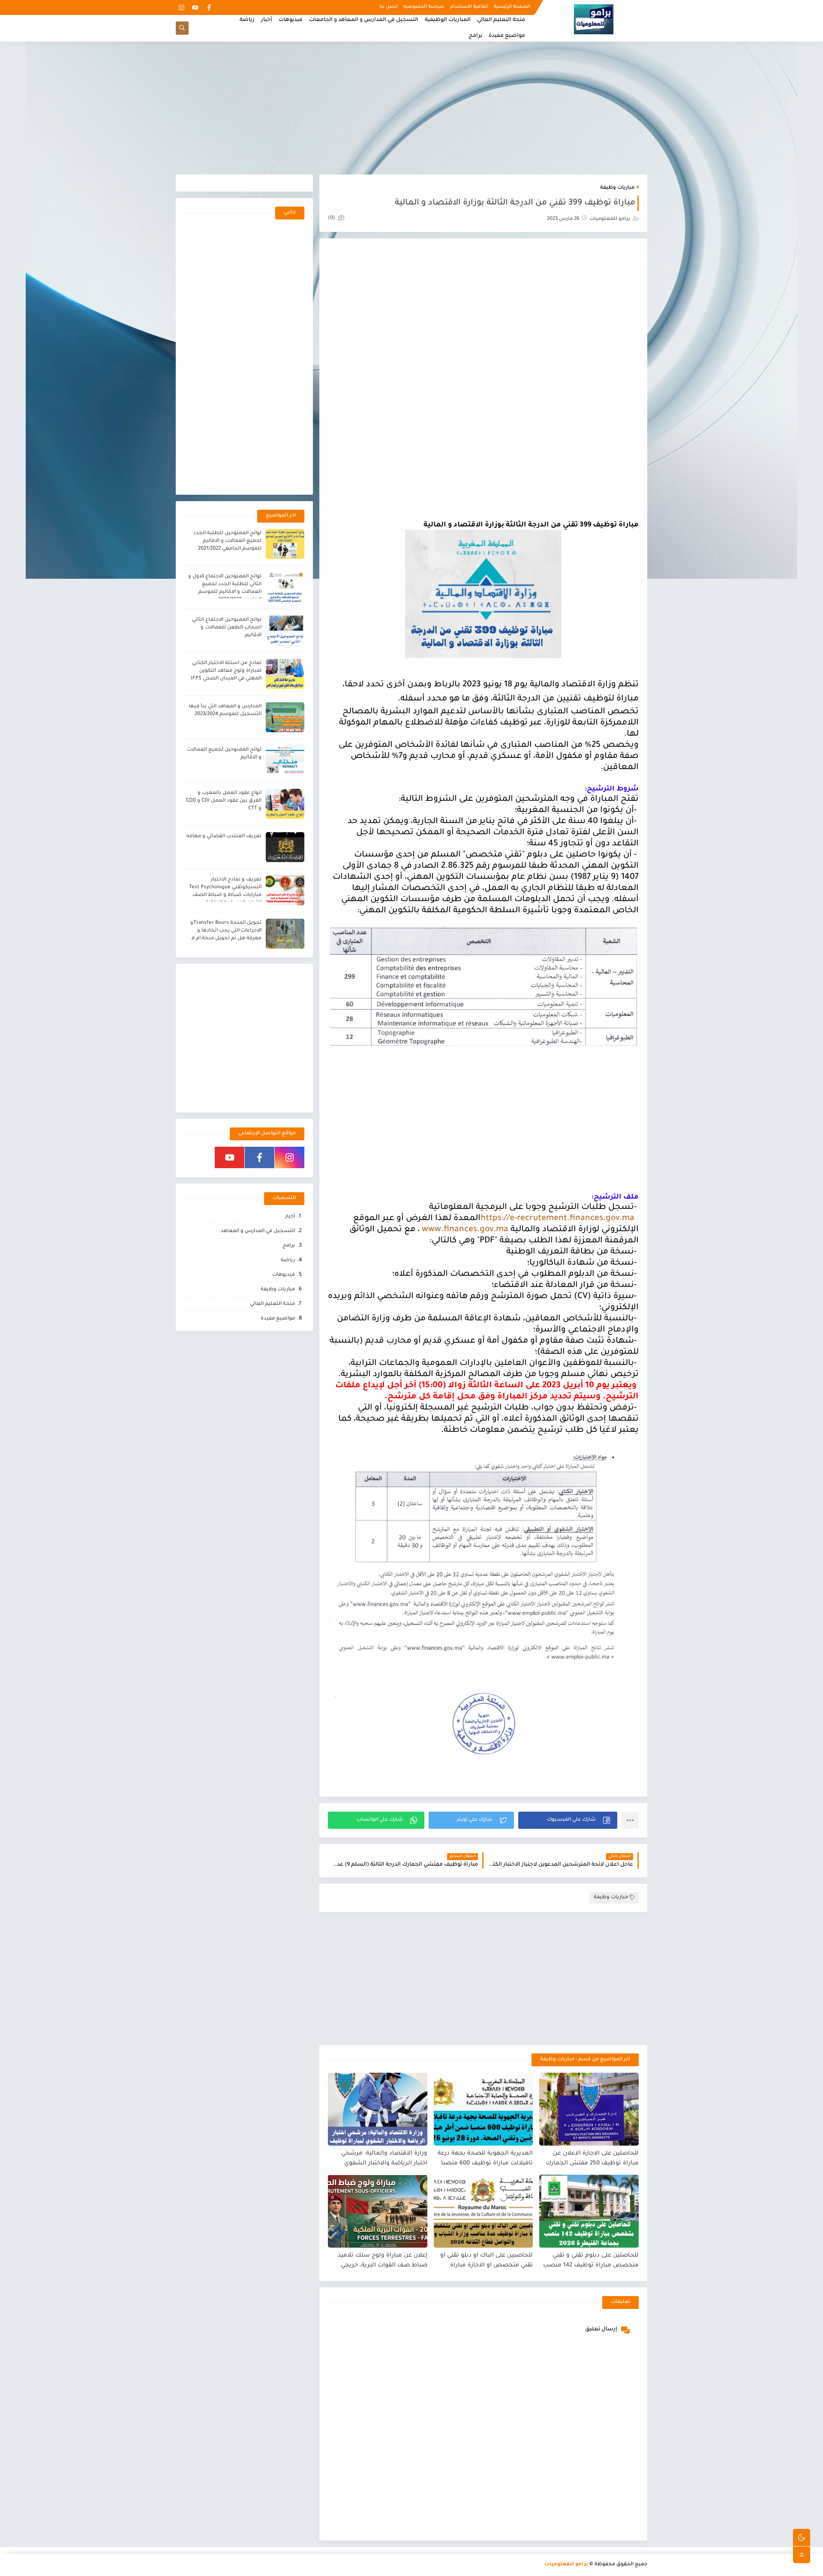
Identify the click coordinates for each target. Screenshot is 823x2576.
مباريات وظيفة (617, 188)
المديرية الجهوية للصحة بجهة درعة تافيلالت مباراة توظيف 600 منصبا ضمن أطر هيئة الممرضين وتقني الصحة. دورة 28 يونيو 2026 (485, 2159)
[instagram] (182, 8)
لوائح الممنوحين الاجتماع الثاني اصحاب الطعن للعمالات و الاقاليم (227, 628)
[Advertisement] (411, 108)
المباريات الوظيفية (448, 20)
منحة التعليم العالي (501, 20)
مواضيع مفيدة (507, 36)
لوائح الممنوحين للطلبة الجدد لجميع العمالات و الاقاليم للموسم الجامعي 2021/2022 (227, 541)
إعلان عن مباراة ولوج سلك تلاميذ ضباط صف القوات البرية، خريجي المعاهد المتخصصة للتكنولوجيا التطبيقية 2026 (383, 2261)
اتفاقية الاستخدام (469, 7)
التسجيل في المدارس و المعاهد (258, 1231)
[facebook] (209, 8)
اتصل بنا (389, 7)
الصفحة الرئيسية (512, 7)
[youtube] (195, 8)
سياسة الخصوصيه (424, 7)
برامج (475, 36)
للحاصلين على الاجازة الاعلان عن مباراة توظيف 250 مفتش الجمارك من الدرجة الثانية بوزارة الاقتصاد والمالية (592, 2159)
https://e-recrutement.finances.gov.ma (557, 1219)
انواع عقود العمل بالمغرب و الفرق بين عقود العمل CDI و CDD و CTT (224, 801)
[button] (568, 1820)
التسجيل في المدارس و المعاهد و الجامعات (364, 20)
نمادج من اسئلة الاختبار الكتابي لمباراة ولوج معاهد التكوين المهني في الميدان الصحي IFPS (226, 671)
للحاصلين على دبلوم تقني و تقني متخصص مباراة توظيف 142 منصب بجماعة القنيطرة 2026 (591, 2261)
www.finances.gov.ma (465, 1230)
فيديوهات (291, 20)
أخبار (267, 20)
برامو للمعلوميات (566, 2565)
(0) (332, 218)
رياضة (247, 20)
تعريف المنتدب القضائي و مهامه (224, 837)
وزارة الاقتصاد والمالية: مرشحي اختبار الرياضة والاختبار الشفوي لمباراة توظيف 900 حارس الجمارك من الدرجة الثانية (380, 2159)
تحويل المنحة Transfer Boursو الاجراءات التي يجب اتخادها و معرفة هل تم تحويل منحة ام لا (226, 931)
